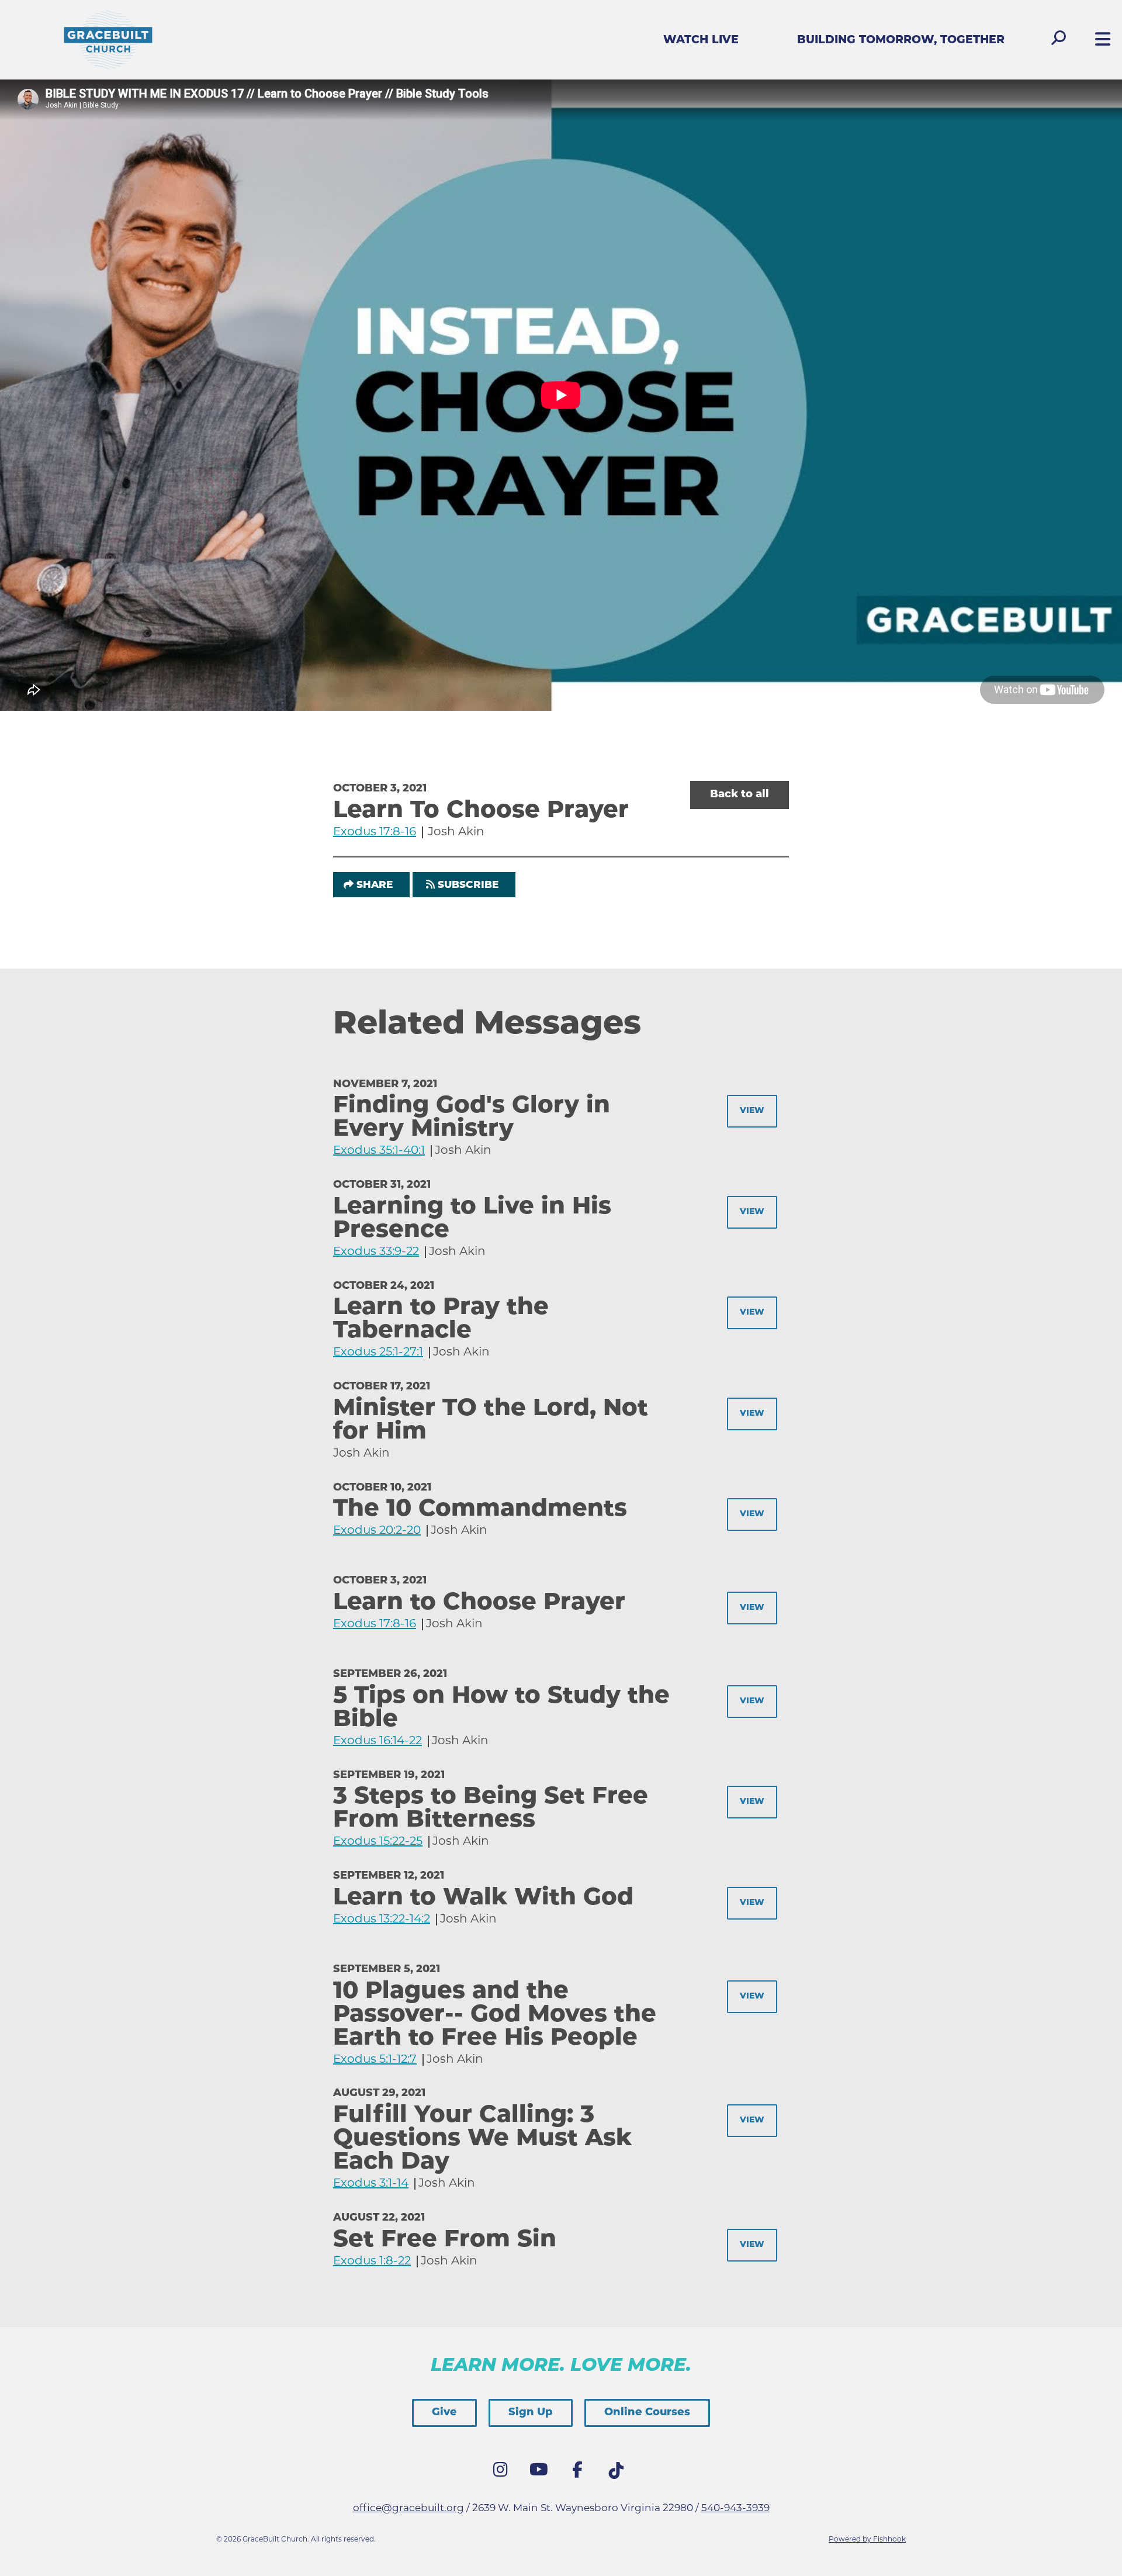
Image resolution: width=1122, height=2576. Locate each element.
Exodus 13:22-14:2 (382, 1920)
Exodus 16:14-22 (378, 1741)
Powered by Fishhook (867, 2540)
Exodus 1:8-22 (372, 2262)
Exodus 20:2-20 (377, 1531)
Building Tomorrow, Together (901, 41)
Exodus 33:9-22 (376, 1252)
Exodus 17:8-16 (375, 832)
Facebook (580, 2473)
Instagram (503, 2473)
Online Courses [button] (647, 2413)
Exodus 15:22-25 (378, 1842)
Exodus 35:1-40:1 (379, 1151)
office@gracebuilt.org (408, 2508)
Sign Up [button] (531, 2413)
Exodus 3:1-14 (371, 2184)
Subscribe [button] (468, 885)
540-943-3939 (735, 2508)
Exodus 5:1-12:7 (375, 2060)
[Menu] (1100, 41)
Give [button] (444, 2413)
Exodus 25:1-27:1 (378, 1353)
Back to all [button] (740, 795)
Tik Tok (619, 2474)
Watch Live (701, 41)
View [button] (752, 1111)
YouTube (542, 2473)
